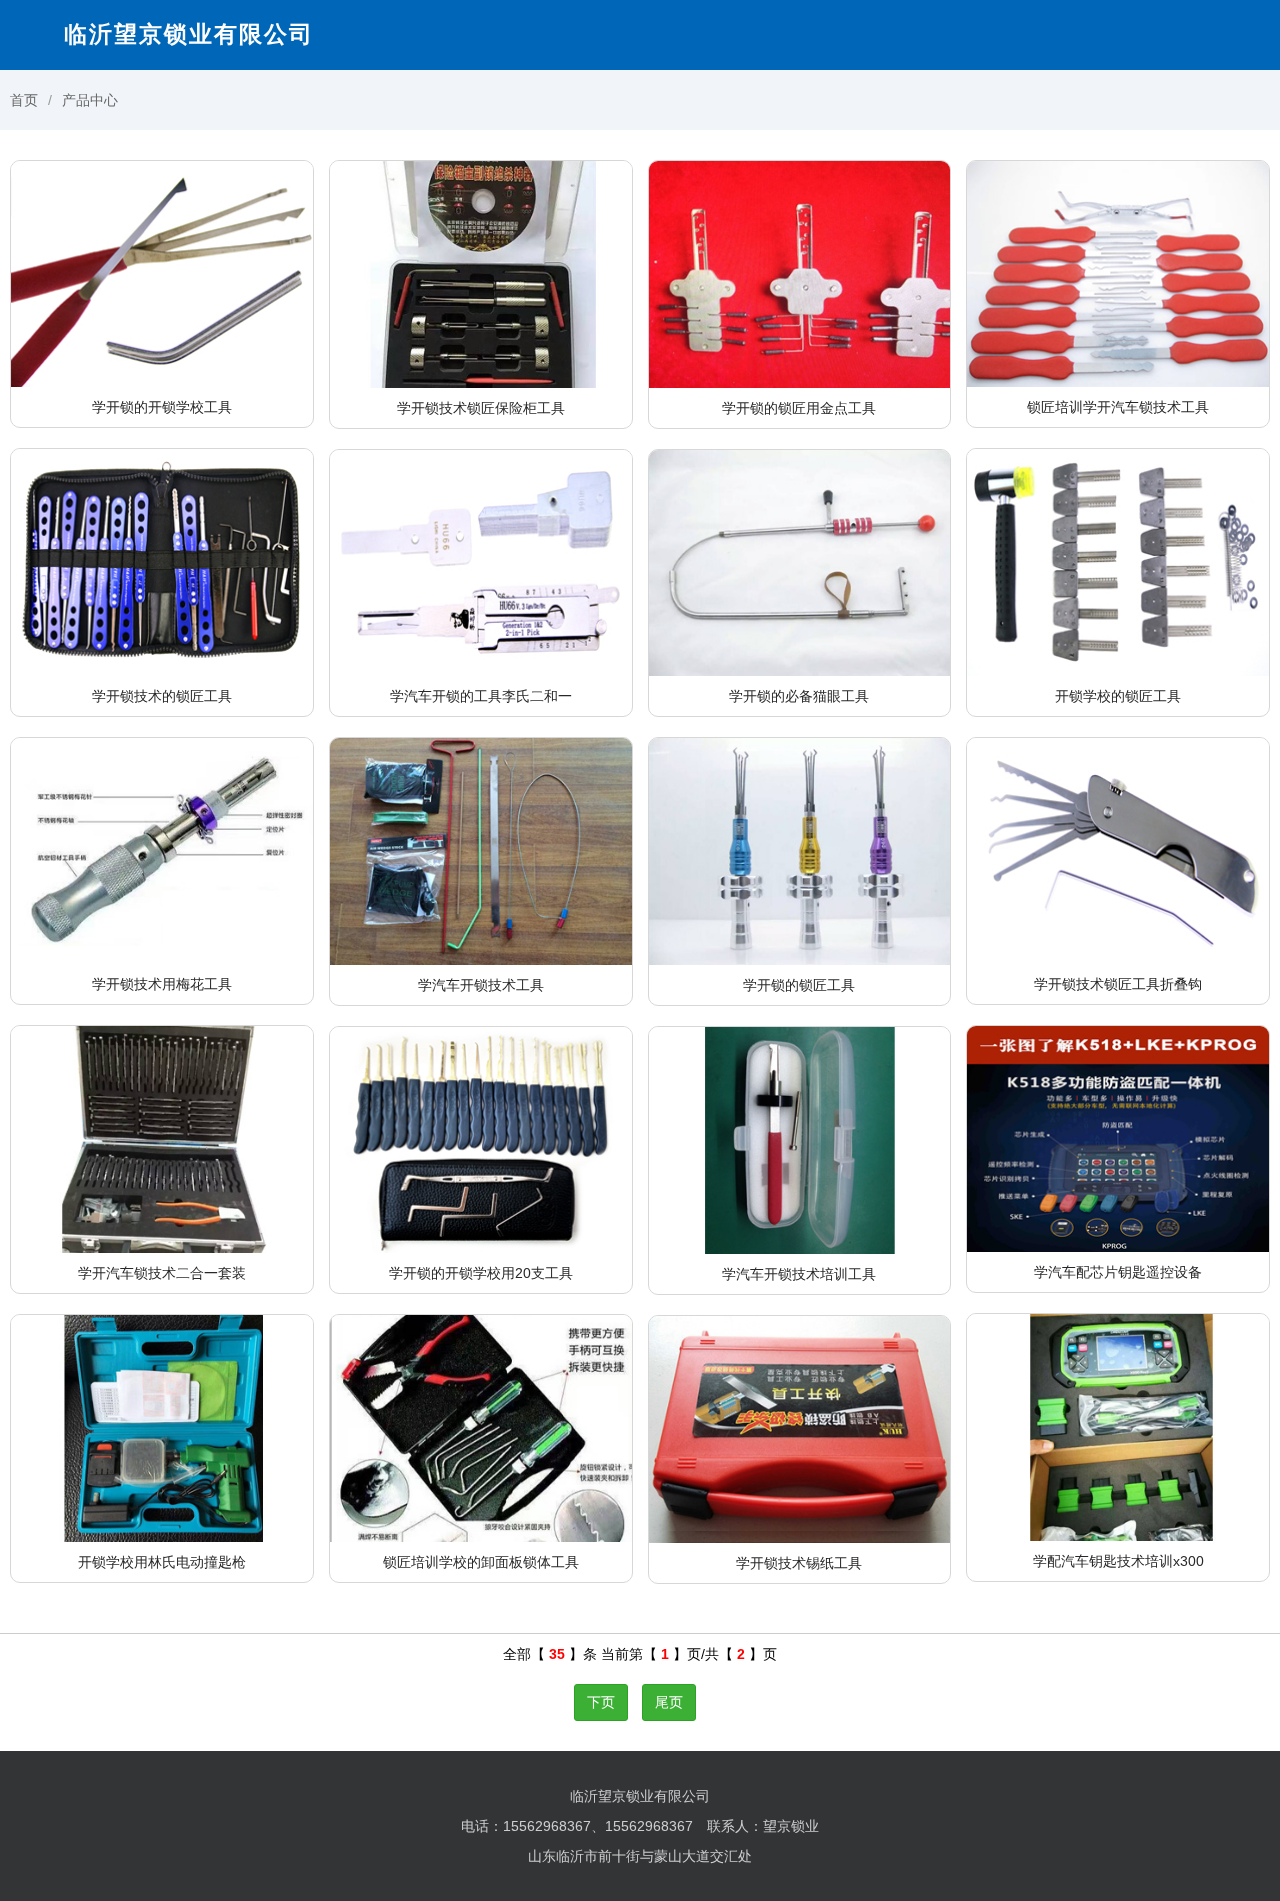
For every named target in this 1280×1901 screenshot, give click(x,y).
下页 (601, 1702)
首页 (24, 100)
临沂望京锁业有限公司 (189, 34)
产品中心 (90, 100)
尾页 (669, 1702)
